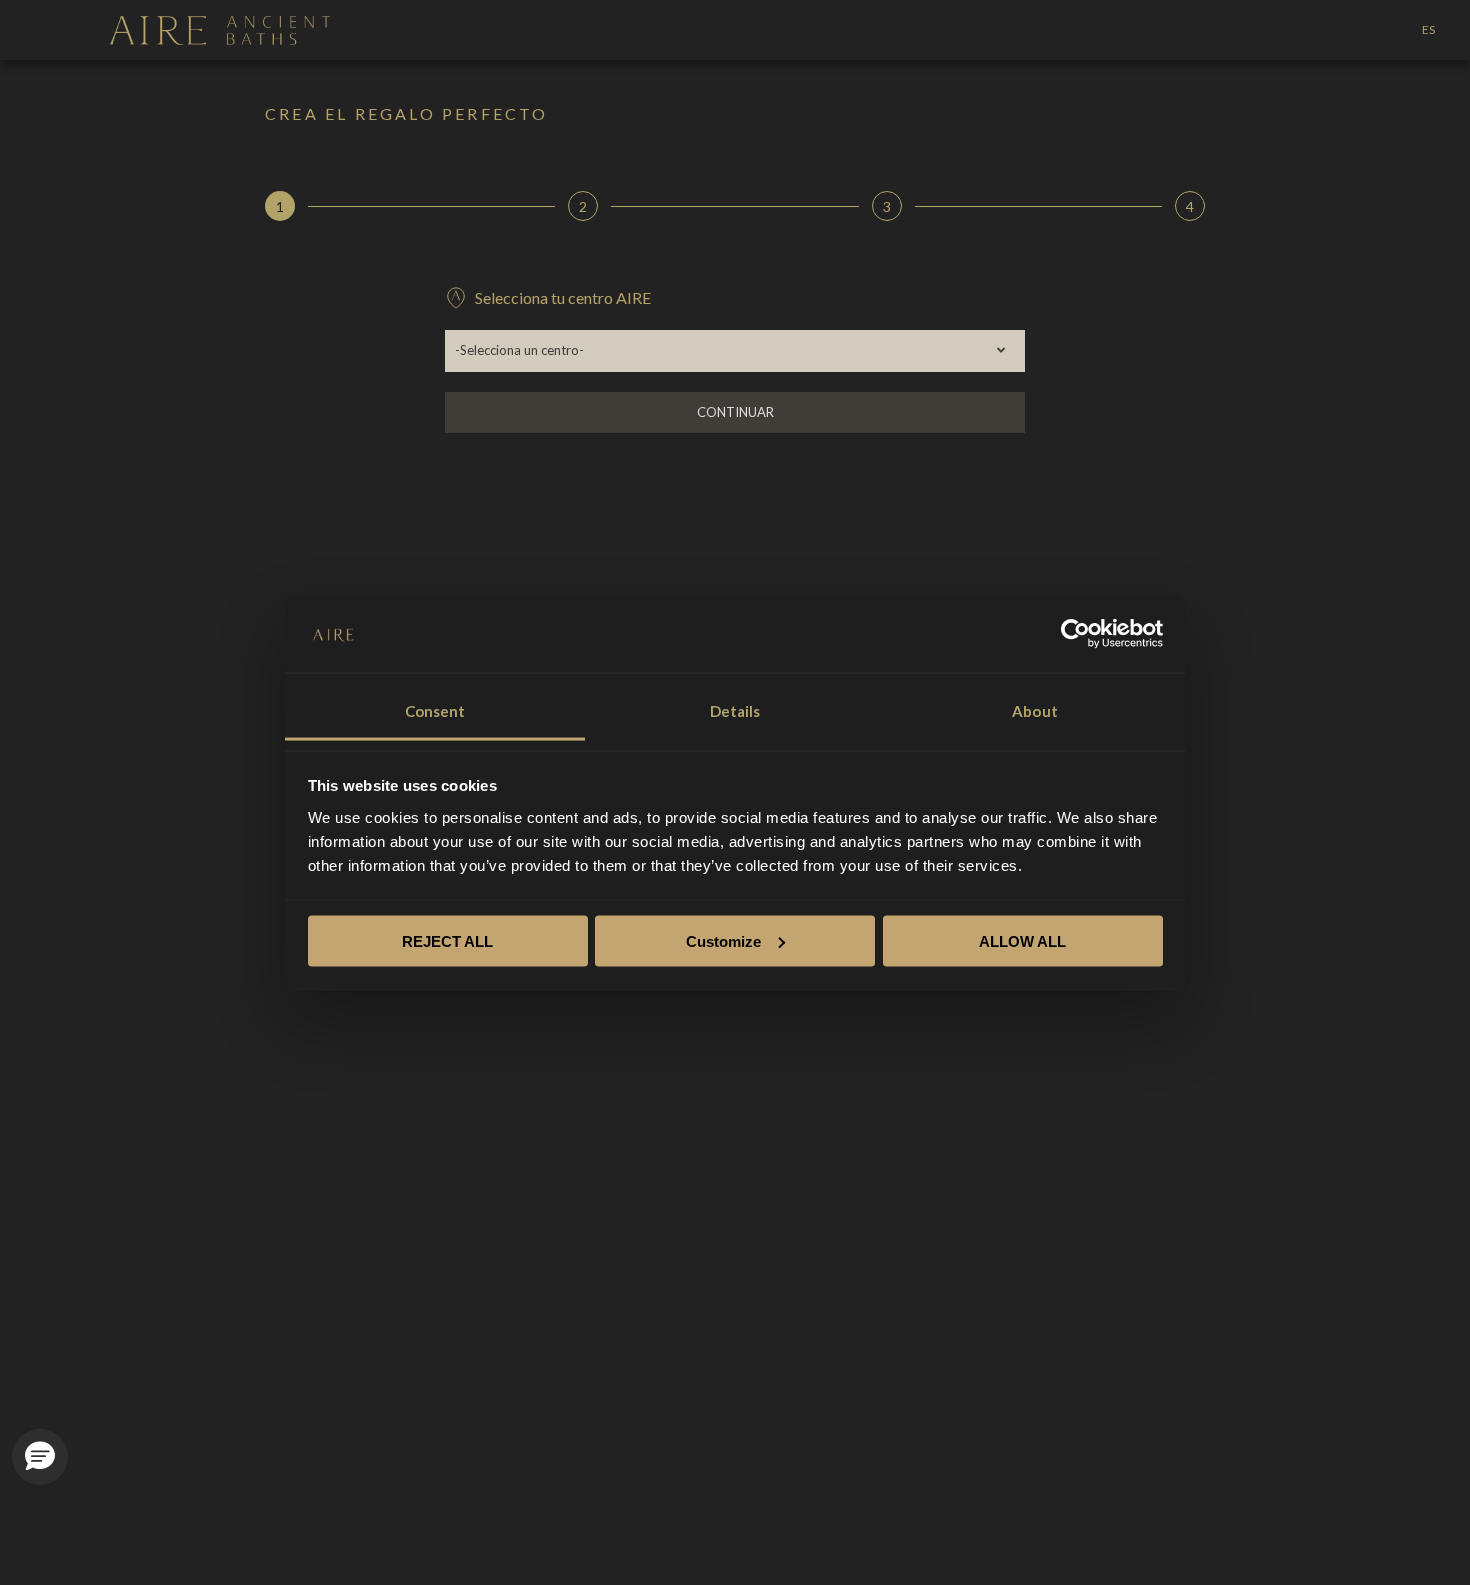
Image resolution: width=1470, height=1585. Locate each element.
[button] (40, 1457)
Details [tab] (735, 710)
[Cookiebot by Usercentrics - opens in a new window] (1075, 633)
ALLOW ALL (1022, 940)
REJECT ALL (447, 940)
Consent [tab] (435, 710)
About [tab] (1035, 710)
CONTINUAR (735, 412)
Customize (723, 940)
